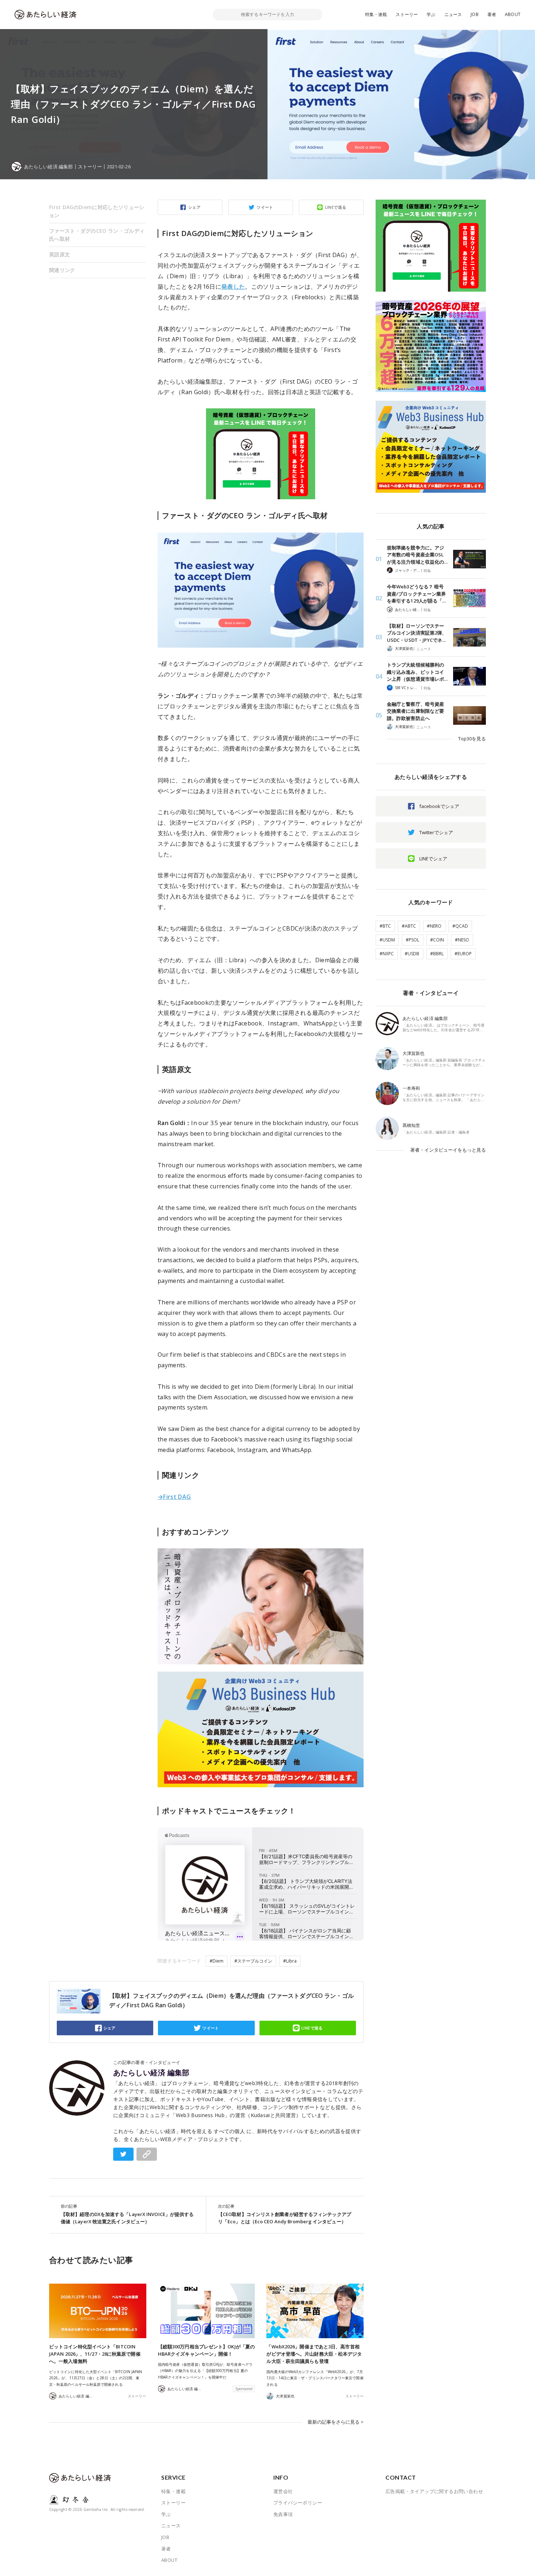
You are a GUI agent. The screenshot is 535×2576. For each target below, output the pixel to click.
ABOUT (513, 14)
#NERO (434, 926)
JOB (475, 14)
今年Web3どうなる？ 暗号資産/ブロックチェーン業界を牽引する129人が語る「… (416, 594)
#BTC (385, 926)
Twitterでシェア (436, 832)
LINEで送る (336, 207)
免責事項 (283, 2514)
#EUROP (463, 954)
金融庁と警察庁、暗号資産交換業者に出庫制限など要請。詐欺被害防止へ (415, 711)
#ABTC (409, 926)
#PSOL (413, 940)
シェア (194, 207)
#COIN (437, 940)
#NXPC (387, 954)
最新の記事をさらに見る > (336, 2422)
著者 (492, 14)
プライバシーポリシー (298, 2503)
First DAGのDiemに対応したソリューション (97, 211)
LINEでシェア (433, 859)
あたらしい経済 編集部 (151, 2073)
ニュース (453, 14)
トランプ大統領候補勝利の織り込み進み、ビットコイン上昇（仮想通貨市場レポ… (417, 672)
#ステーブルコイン (253, 1961)
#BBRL (437, 954)
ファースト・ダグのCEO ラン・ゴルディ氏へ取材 (97, 235)
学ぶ (431, 14)
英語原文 (60, 254)
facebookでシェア (439, 806)
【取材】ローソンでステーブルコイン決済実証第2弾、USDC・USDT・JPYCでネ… (417, 633)
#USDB (412, 954)
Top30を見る (472, 739)
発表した (233, 287)
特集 (427, 571)
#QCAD (460, 926)
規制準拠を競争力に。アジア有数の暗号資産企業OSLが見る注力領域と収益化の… (417, 555)
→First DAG (174, 1497)
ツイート (265, 207)
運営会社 (283, 2491)
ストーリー (407, 14)
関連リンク (62, 270)
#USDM (387, 940)
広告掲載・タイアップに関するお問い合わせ (434, 2491)
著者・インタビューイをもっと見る (448, 1150)
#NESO (462, 940)
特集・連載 (376, 14)
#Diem (217, 1961)
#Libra (290, 1961)
